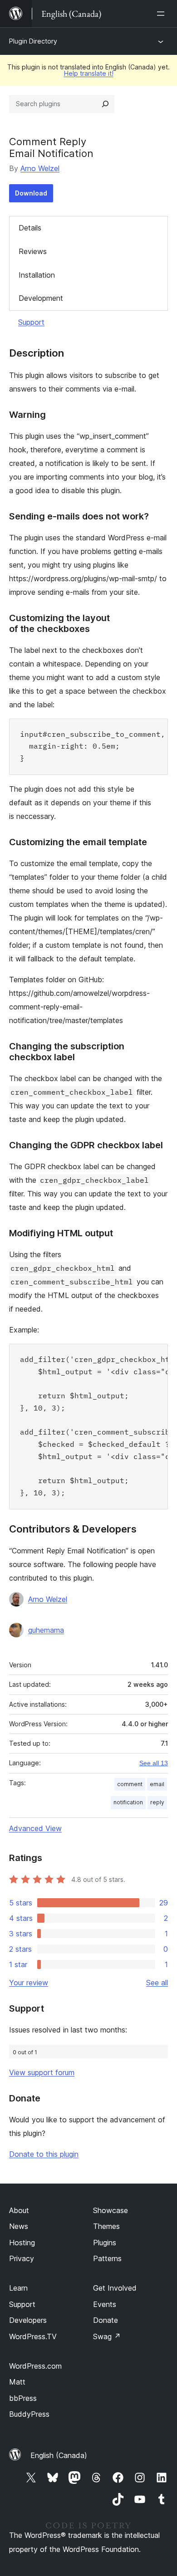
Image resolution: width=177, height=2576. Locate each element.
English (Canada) (59, 2455)
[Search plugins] (105, 104)
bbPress (23, 2398)
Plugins (105, 2243)
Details (30, 228)
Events (105, 2304)
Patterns (107, 2258)
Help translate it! (89, 73)
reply (157, 1802)
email (157, 1784)
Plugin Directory (33, 41)
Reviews (33, 251)
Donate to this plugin (44, 2154)
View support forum (42, 2072)
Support (31, 322)
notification (128, 1802)
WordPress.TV (33, 2336)
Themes (106, 2226)
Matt (17, 2382)
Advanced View (35, 1828)
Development (41, 298)
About (19, 2210)
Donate (106, 2320)
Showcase (111, 2210)
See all (157, 1983)
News (19, 2226)
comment (130, 1784)
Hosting (22, 2243)
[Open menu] (162, 14)
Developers (28, 2320)
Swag (107, 2336)
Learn (18, 2288)
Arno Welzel (40, 168)
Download (31, 193)
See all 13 (154, 1763)
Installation (37, 275)
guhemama (46, 1630)
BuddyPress (29, 2414)
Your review (29, 1983)
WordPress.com (35, 2366)
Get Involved (115, 2288)
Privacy (22, 2258)
